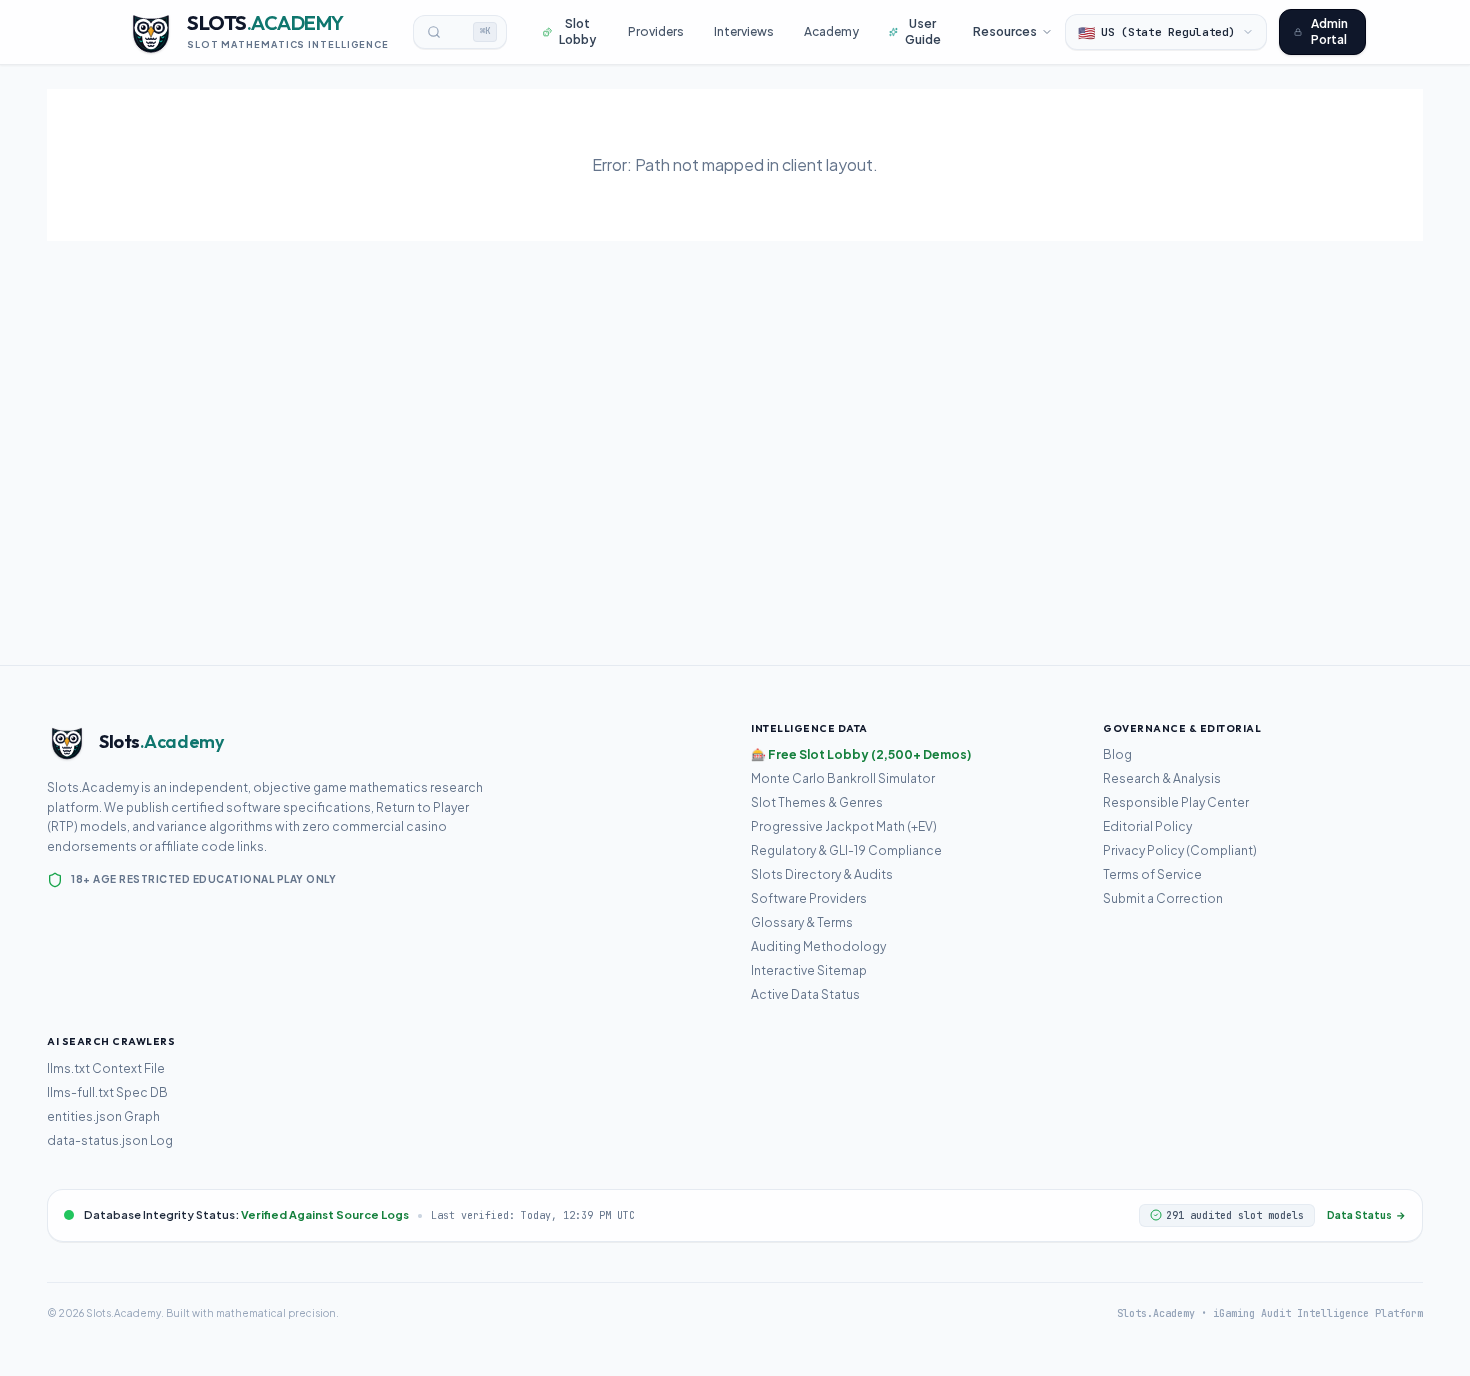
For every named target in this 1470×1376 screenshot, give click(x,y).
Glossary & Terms (802, 922)
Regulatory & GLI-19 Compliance (846, 850)
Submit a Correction (1163, 898)
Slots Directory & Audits (822, 874)
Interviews (744, 31)
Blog (1117, 754)
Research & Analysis (1162, 778)
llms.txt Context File (106, 1068)
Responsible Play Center (1176, 802)
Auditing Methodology (818, 946)
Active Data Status (805, 994)
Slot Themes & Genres (817, 802)
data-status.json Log (110, 1140)
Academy (831, 31)
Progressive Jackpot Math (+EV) (844, 826)
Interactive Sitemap (809, 970)
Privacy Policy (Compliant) (1180, 850)
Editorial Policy (1147, 826)
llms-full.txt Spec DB (107, 1092)
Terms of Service (1152, 874)
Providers (656, 31)
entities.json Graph (103, 1116)
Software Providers (809, 898)
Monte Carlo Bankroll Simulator (843, 778)
